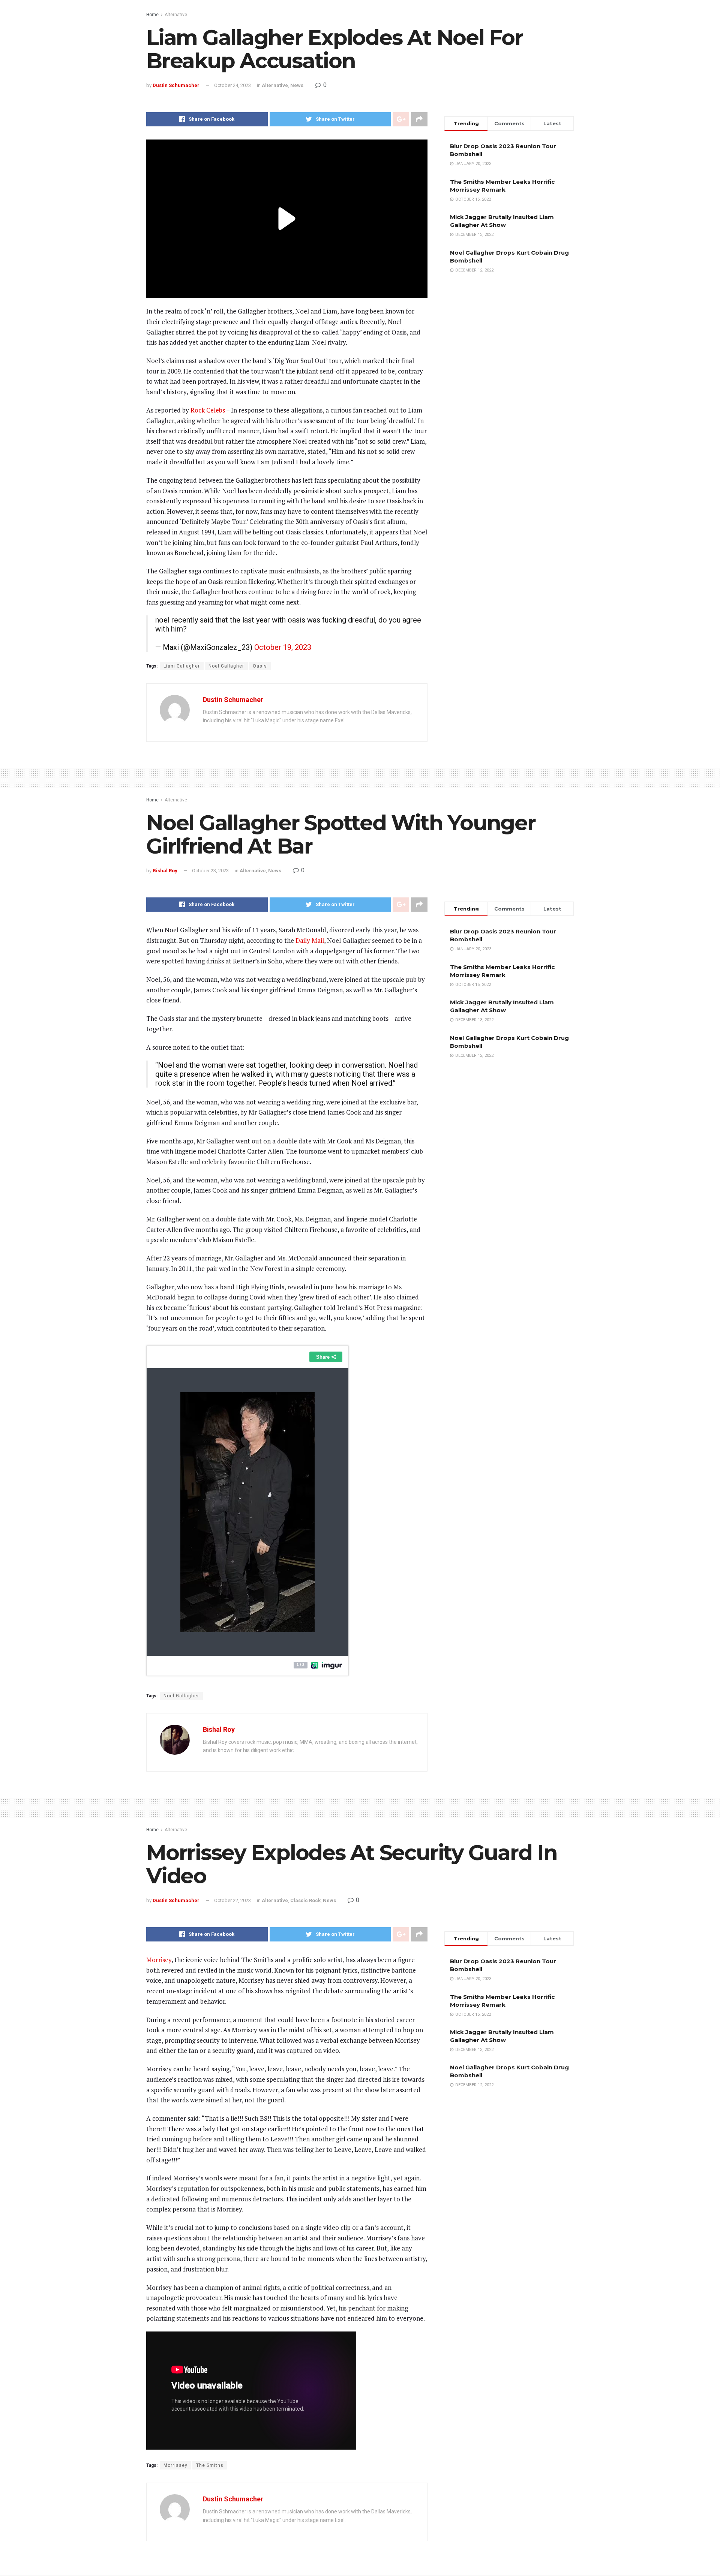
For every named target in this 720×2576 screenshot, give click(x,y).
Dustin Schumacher (176, 85)
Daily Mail (310, 940)
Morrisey (159, 1960)
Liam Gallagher (182, 666)
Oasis (260, 666)
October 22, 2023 (232, 1900)
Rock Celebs (208, 410)
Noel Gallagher (226, 666)
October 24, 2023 (232, 85)
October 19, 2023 (283, 647)
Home (152, 15)
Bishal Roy (165, 871)
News (297, 85)
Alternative (176, 15)
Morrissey (175, 2465)
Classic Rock (305, 1900)
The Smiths (210, 2465)
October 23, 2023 (210, 871)
